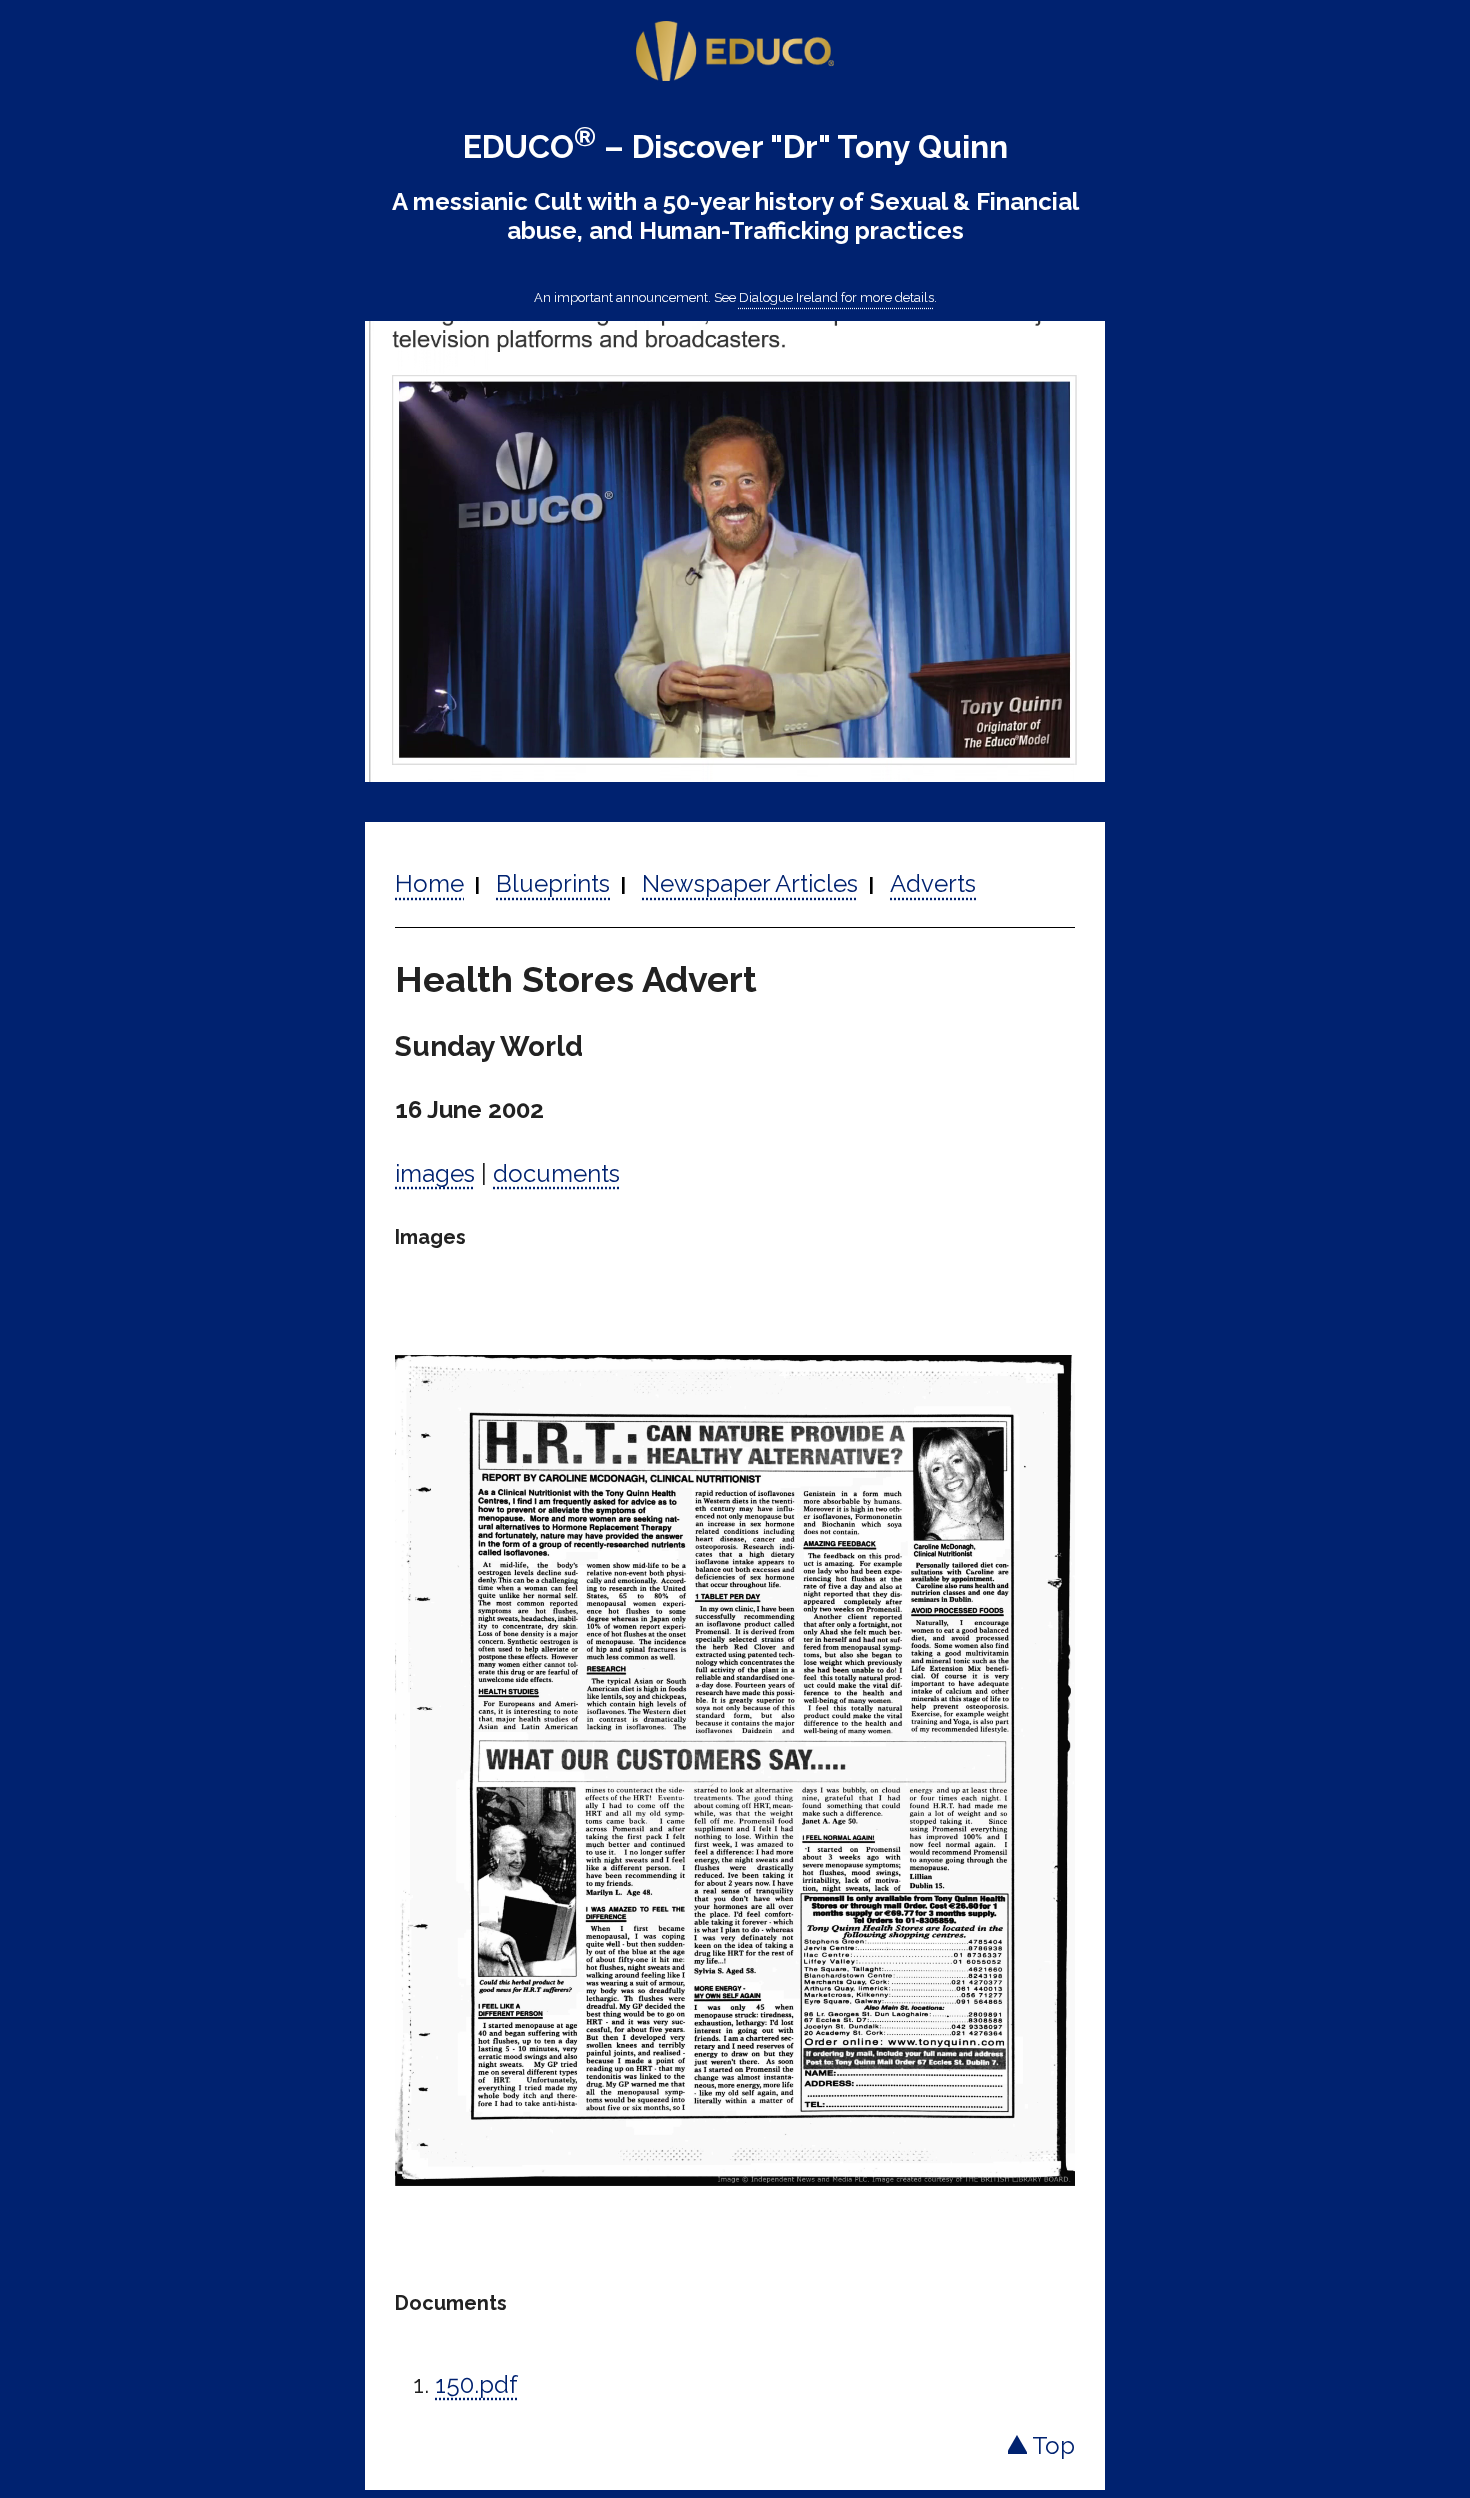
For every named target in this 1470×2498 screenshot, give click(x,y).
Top (1051, 2445)
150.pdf (476, 2384)
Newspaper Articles (750, 883)
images (435, 1173)
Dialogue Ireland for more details (836, 297)
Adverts (933, 883)
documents (556, 1173)
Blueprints (553, 883)
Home (429, 883)
